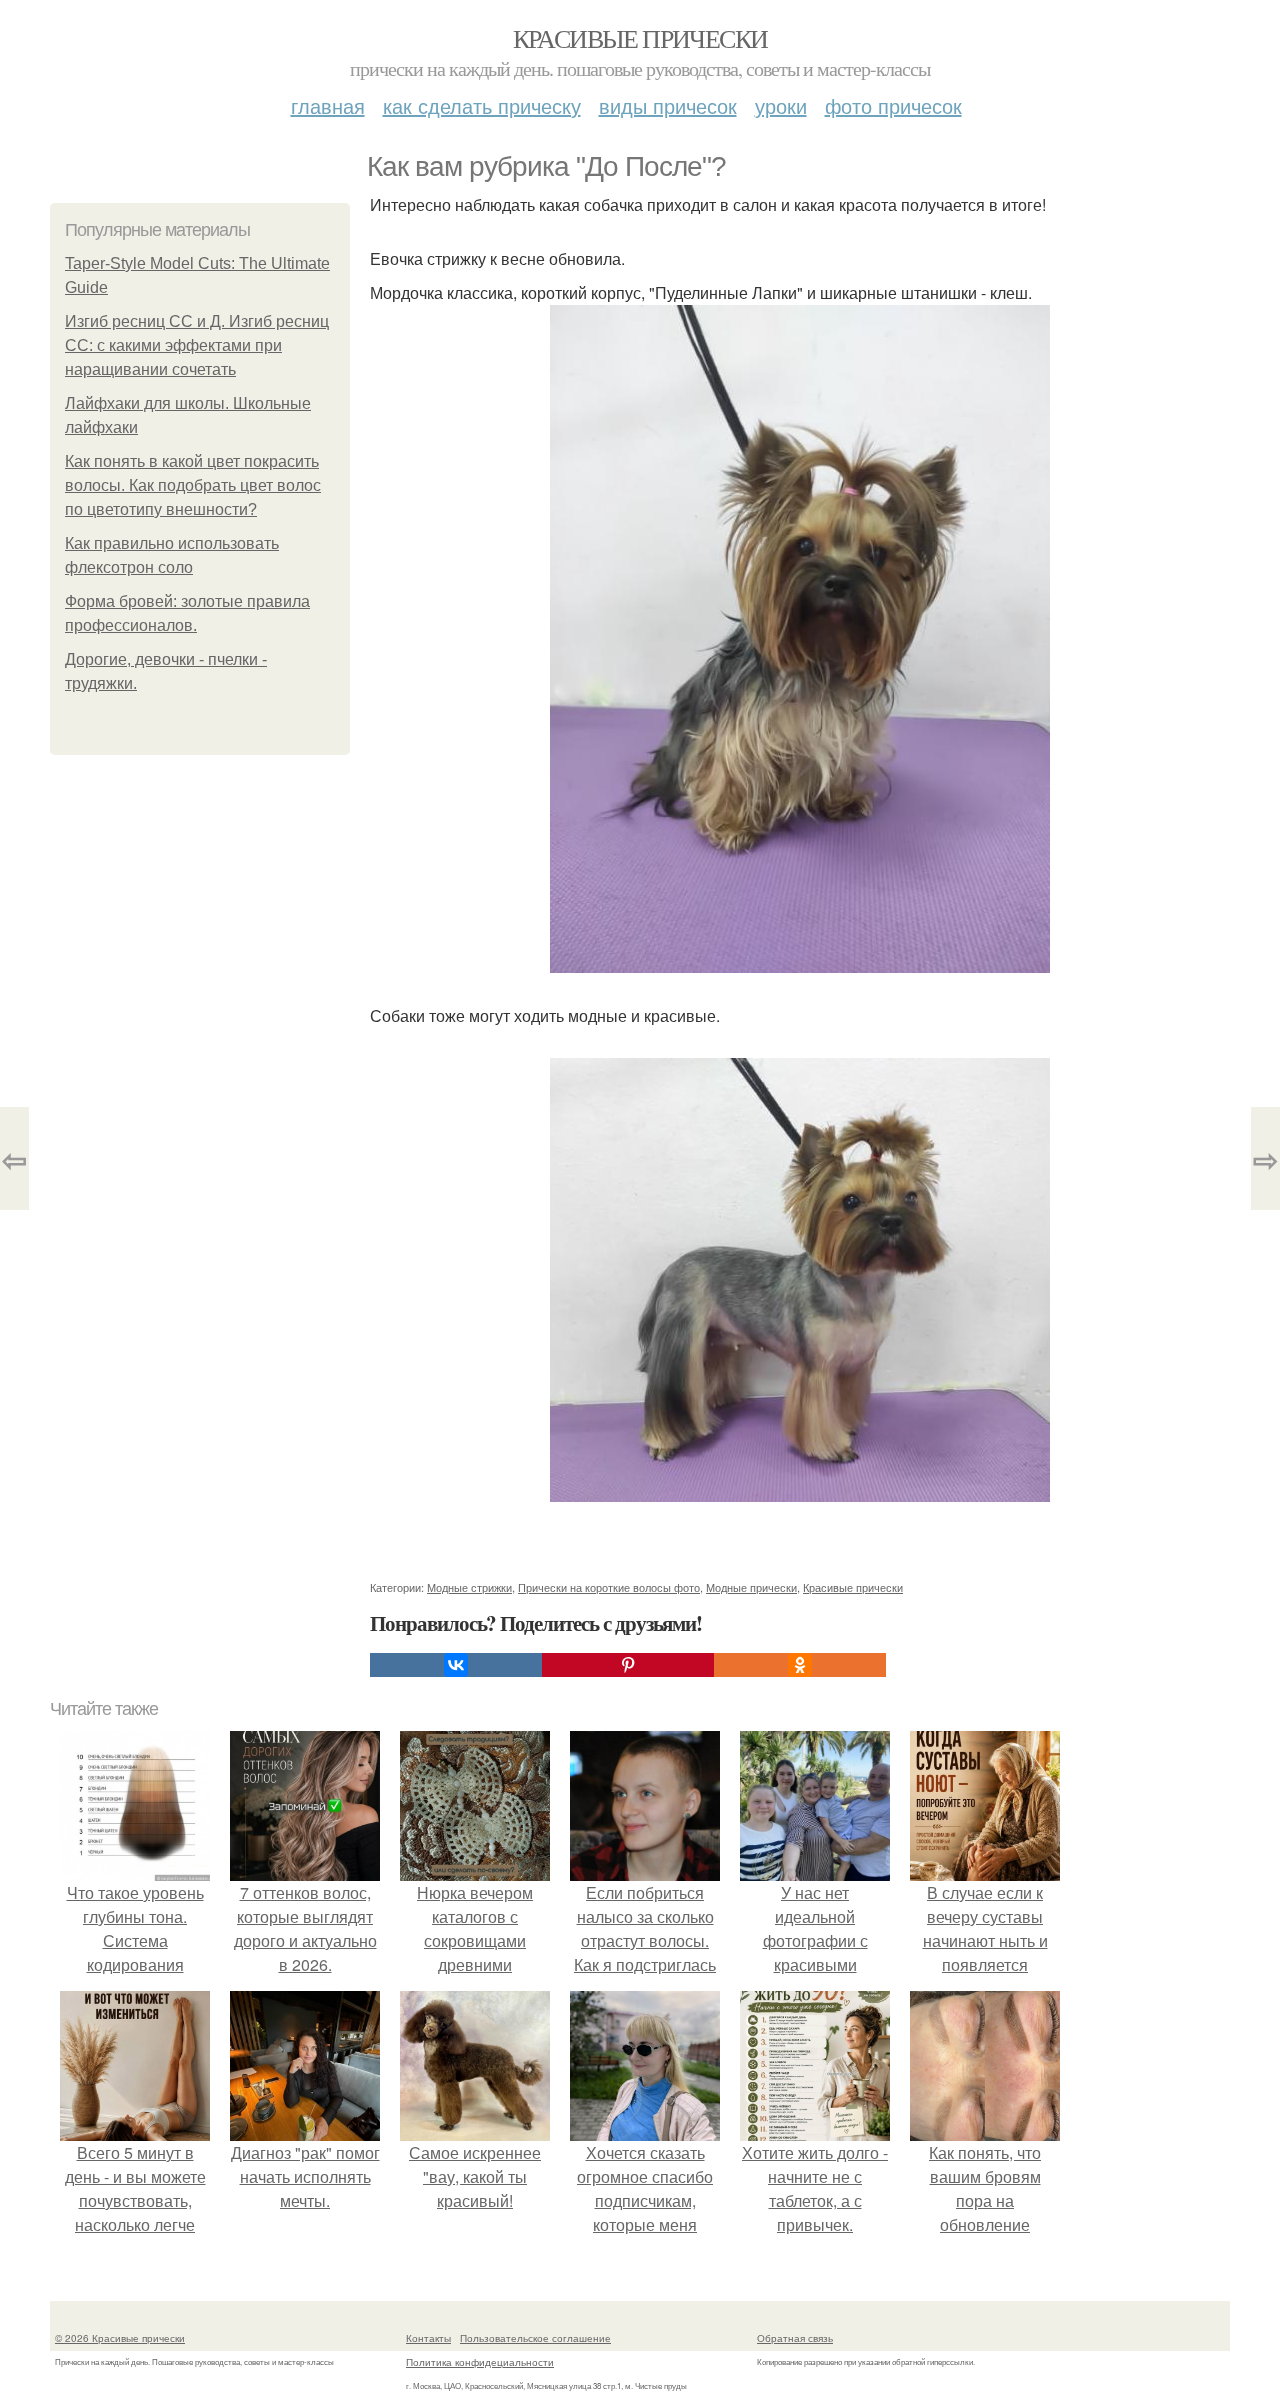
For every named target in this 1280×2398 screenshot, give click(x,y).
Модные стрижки (469, 1587)
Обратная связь (795, 2338)
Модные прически (751, 1587)
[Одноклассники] (800, 1665)
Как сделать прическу (482, 105)
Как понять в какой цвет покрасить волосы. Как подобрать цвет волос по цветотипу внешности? (193, 485)
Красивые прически (640, 38)
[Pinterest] (628, 1665)
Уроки (781, 105)
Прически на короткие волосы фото (609, 1587)
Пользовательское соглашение (535, 2338)
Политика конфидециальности (480, 2362)
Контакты (428, 2338)
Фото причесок (893, 105)
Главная (328, 105)
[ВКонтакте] (456, 1665)
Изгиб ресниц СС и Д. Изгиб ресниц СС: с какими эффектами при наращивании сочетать (197, 345)
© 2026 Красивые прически (120, 2338)
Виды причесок (668, 105)
